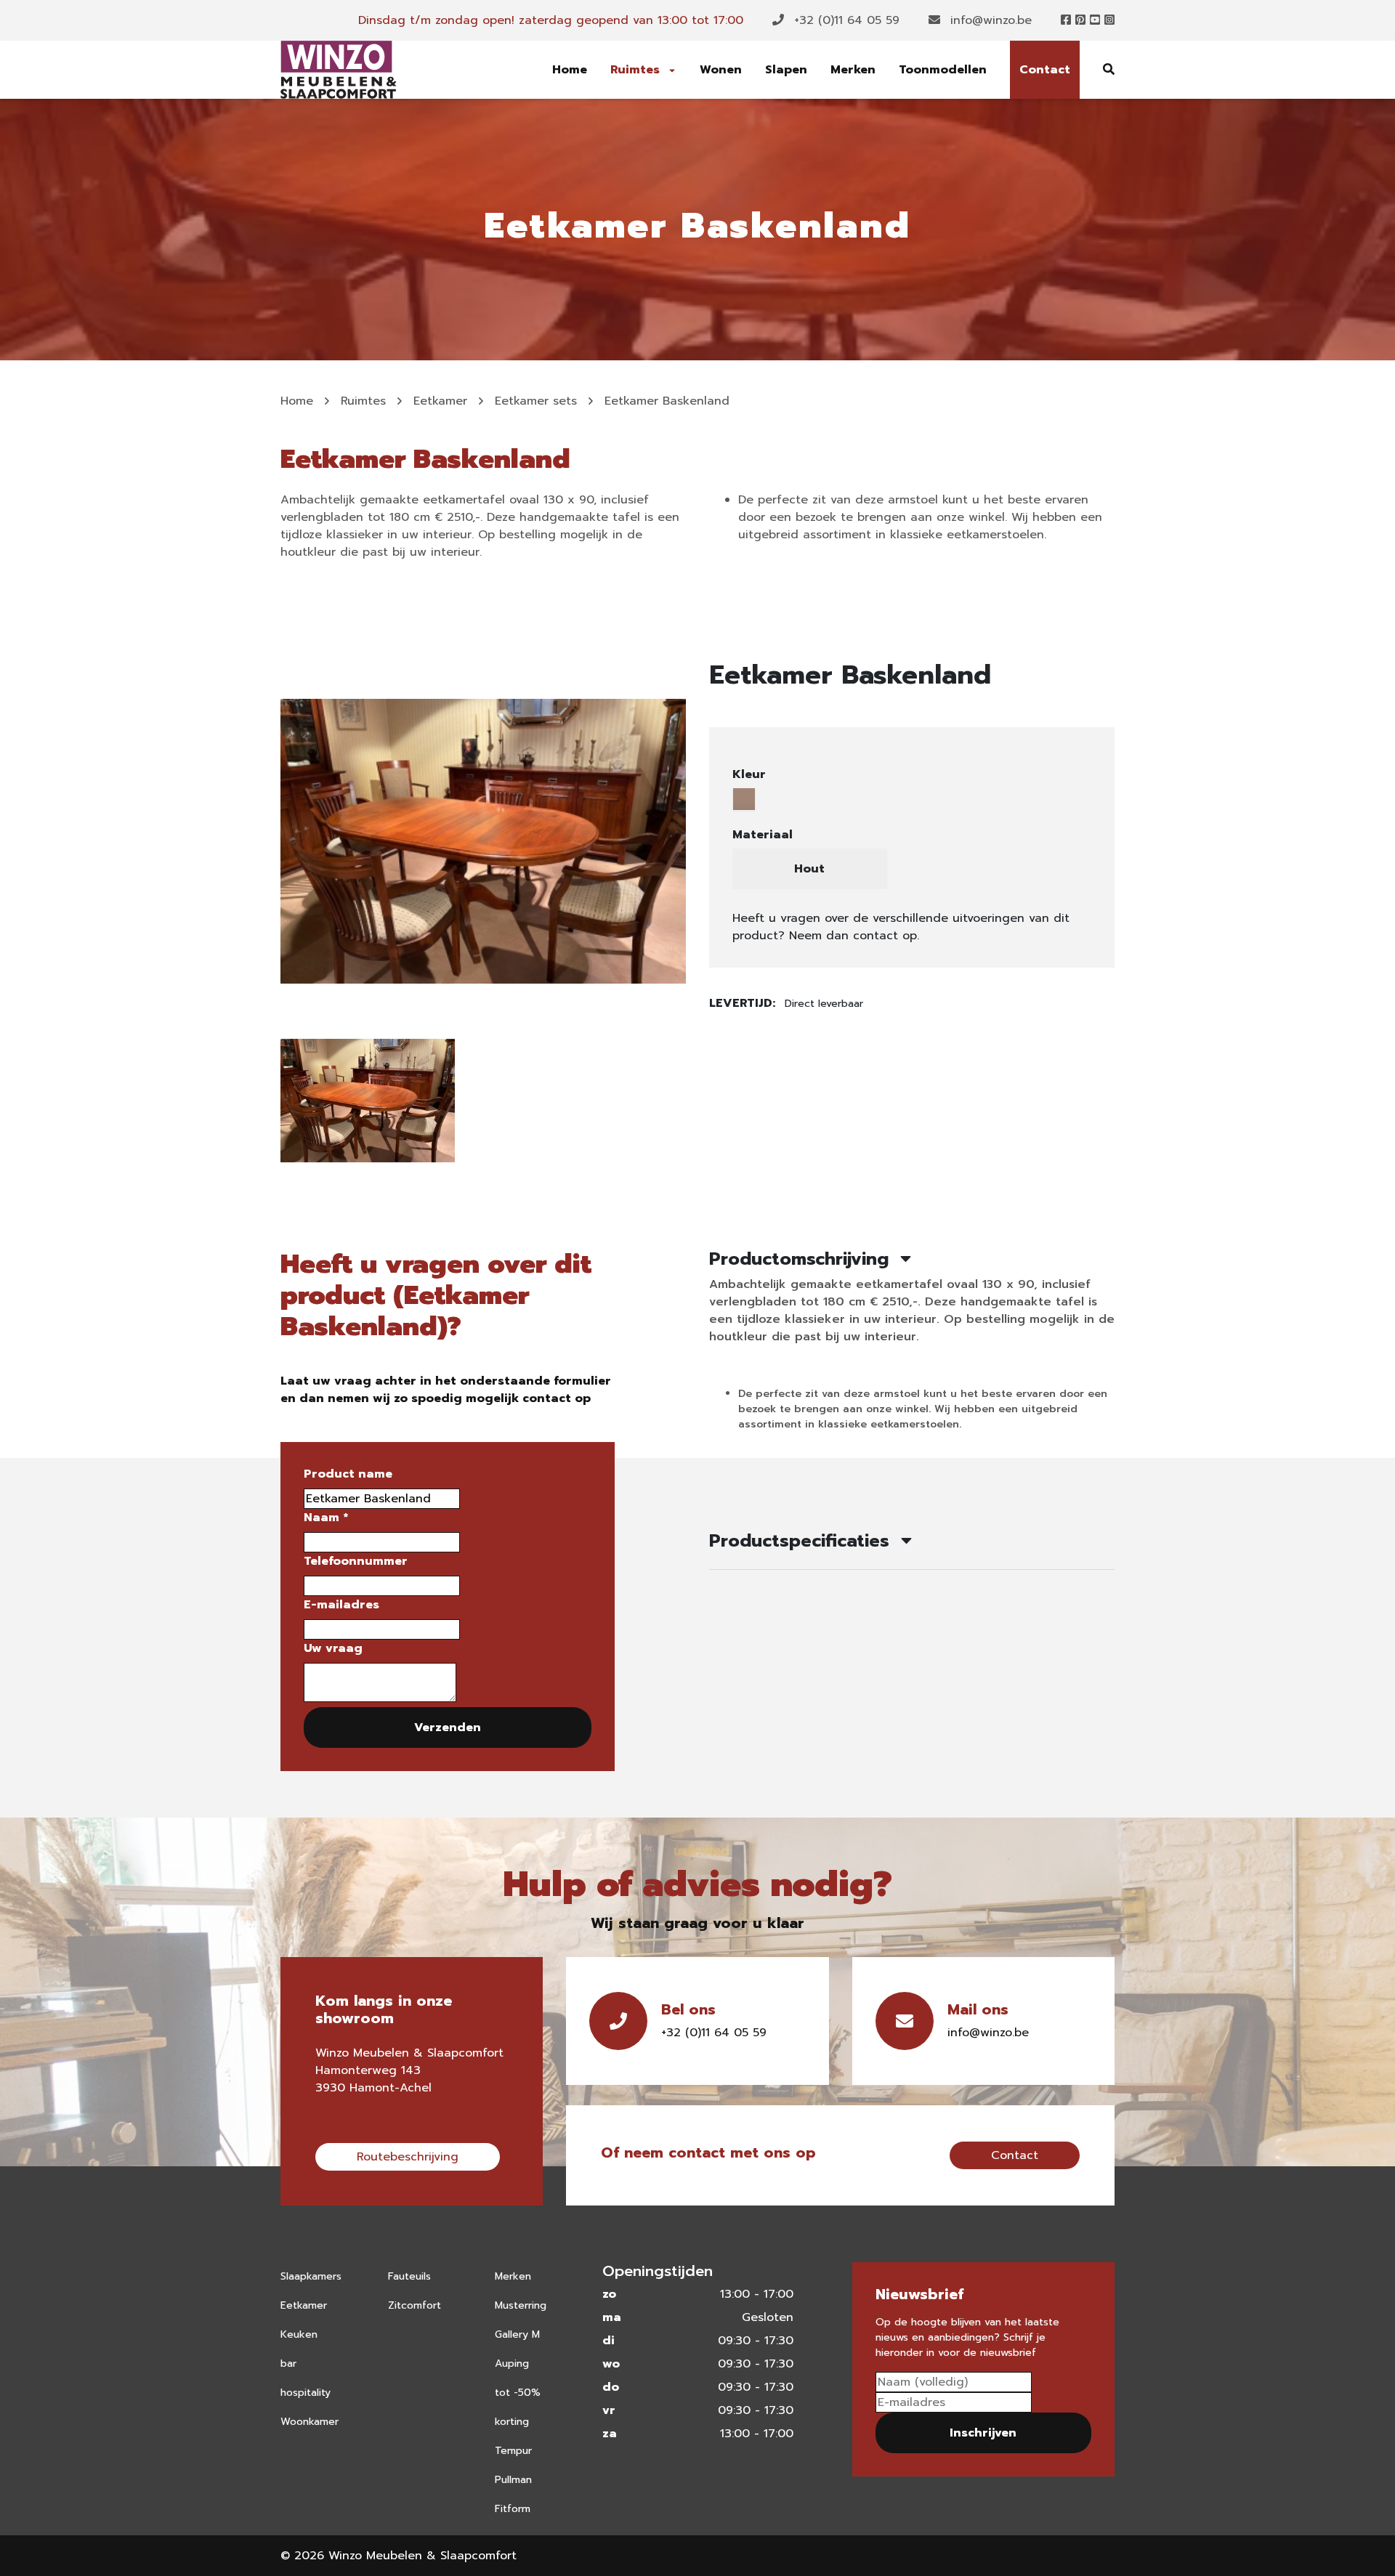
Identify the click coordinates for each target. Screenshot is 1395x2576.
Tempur (513, 2451)
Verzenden (448, 1728)
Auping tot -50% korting (518, 2393)
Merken (853, 70)
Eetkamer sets (536, 401)
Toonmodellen (943, 70)
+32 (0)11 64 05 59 (845, 20)
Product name (348, 1474)
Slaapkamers (311, 2276)
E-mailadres (341, 1605)
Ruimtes (637, 70)
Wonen (721, 70)
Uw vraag (333, 1648)
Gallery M (517, 2334)
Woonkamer (310, 2422)
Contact (1045, 70)
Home (570, 70)
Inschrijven (983, 2433)
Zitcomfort (415, 2305)
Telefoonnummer (356, 1561)
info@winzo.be (989, 20)
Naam (326, 1518)
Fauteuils (409, 2276)
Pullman (513, 2480)
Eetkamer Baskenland (667, 401)
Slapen (786, 70)
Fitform (513, 2509)
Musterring (521, 2305)
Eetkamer (440, 401)
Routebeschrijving (408, 2157)
